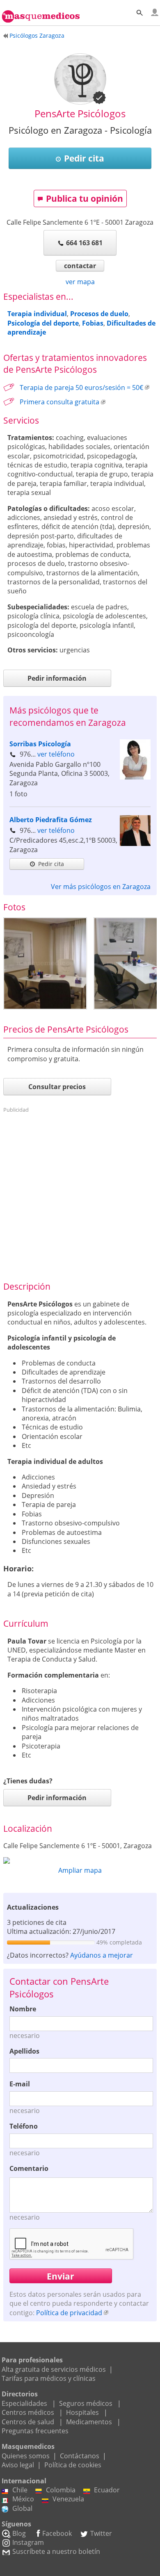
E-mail (20, 2084)
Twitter (101, 2533)
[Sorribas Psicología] (135, 777)
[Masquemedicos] (41, 12)
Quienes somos (26, 2456)
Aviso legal (18, 2465)
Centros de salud (28, 2422)
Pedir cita (84, 158)
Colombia (61, 2490)
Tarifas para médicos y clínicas (49, 2378)
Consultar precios (57, 1087)
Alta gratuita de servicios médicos (54, 2369)
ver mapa (80, 282)
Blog (19, 2533)
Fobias (93, 323)
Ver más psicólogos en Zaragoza (101, 887)
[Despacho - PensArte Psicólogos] (45, 963)
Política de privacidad (69, 2313)
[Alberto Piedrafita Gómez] (135, 843)
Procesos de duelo (99, 314)
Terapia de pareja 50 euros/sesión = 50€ (81, 388)
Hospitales (82, 2412)
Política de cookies (73, 2465)
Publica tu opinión (85, 198)
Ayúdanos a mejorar (102, 1955)
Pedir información (57, 678)
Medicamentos (89, 2422)
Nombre (23, 2009)
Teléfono (24, 2126)
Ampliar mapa (80, 1870)
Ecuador (107, 2490)
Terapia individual (37, 314)
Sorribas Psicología (40, 744)
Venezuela (68, 2499)
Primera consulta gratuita (59, 402)
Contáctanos (80, 2456)
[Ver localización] (80, 1860)
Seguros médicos (86, 2403)
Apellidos (24, 2051)
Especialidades (24, 2403)
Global (22, 2508)
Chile (20, 2490)
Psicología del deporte (43, 323)
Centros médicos (28, 2412)
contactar (80, 266)
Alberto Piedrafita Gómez (51, 820)
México (23, 2499)
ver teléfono (56, 754)
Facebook (57, 2533)
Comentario (29, 2168)
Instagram (28, 2542)
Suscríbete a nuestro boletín (56, 2551)
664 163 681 (84, 243)
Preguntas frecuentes (35, 2431)
